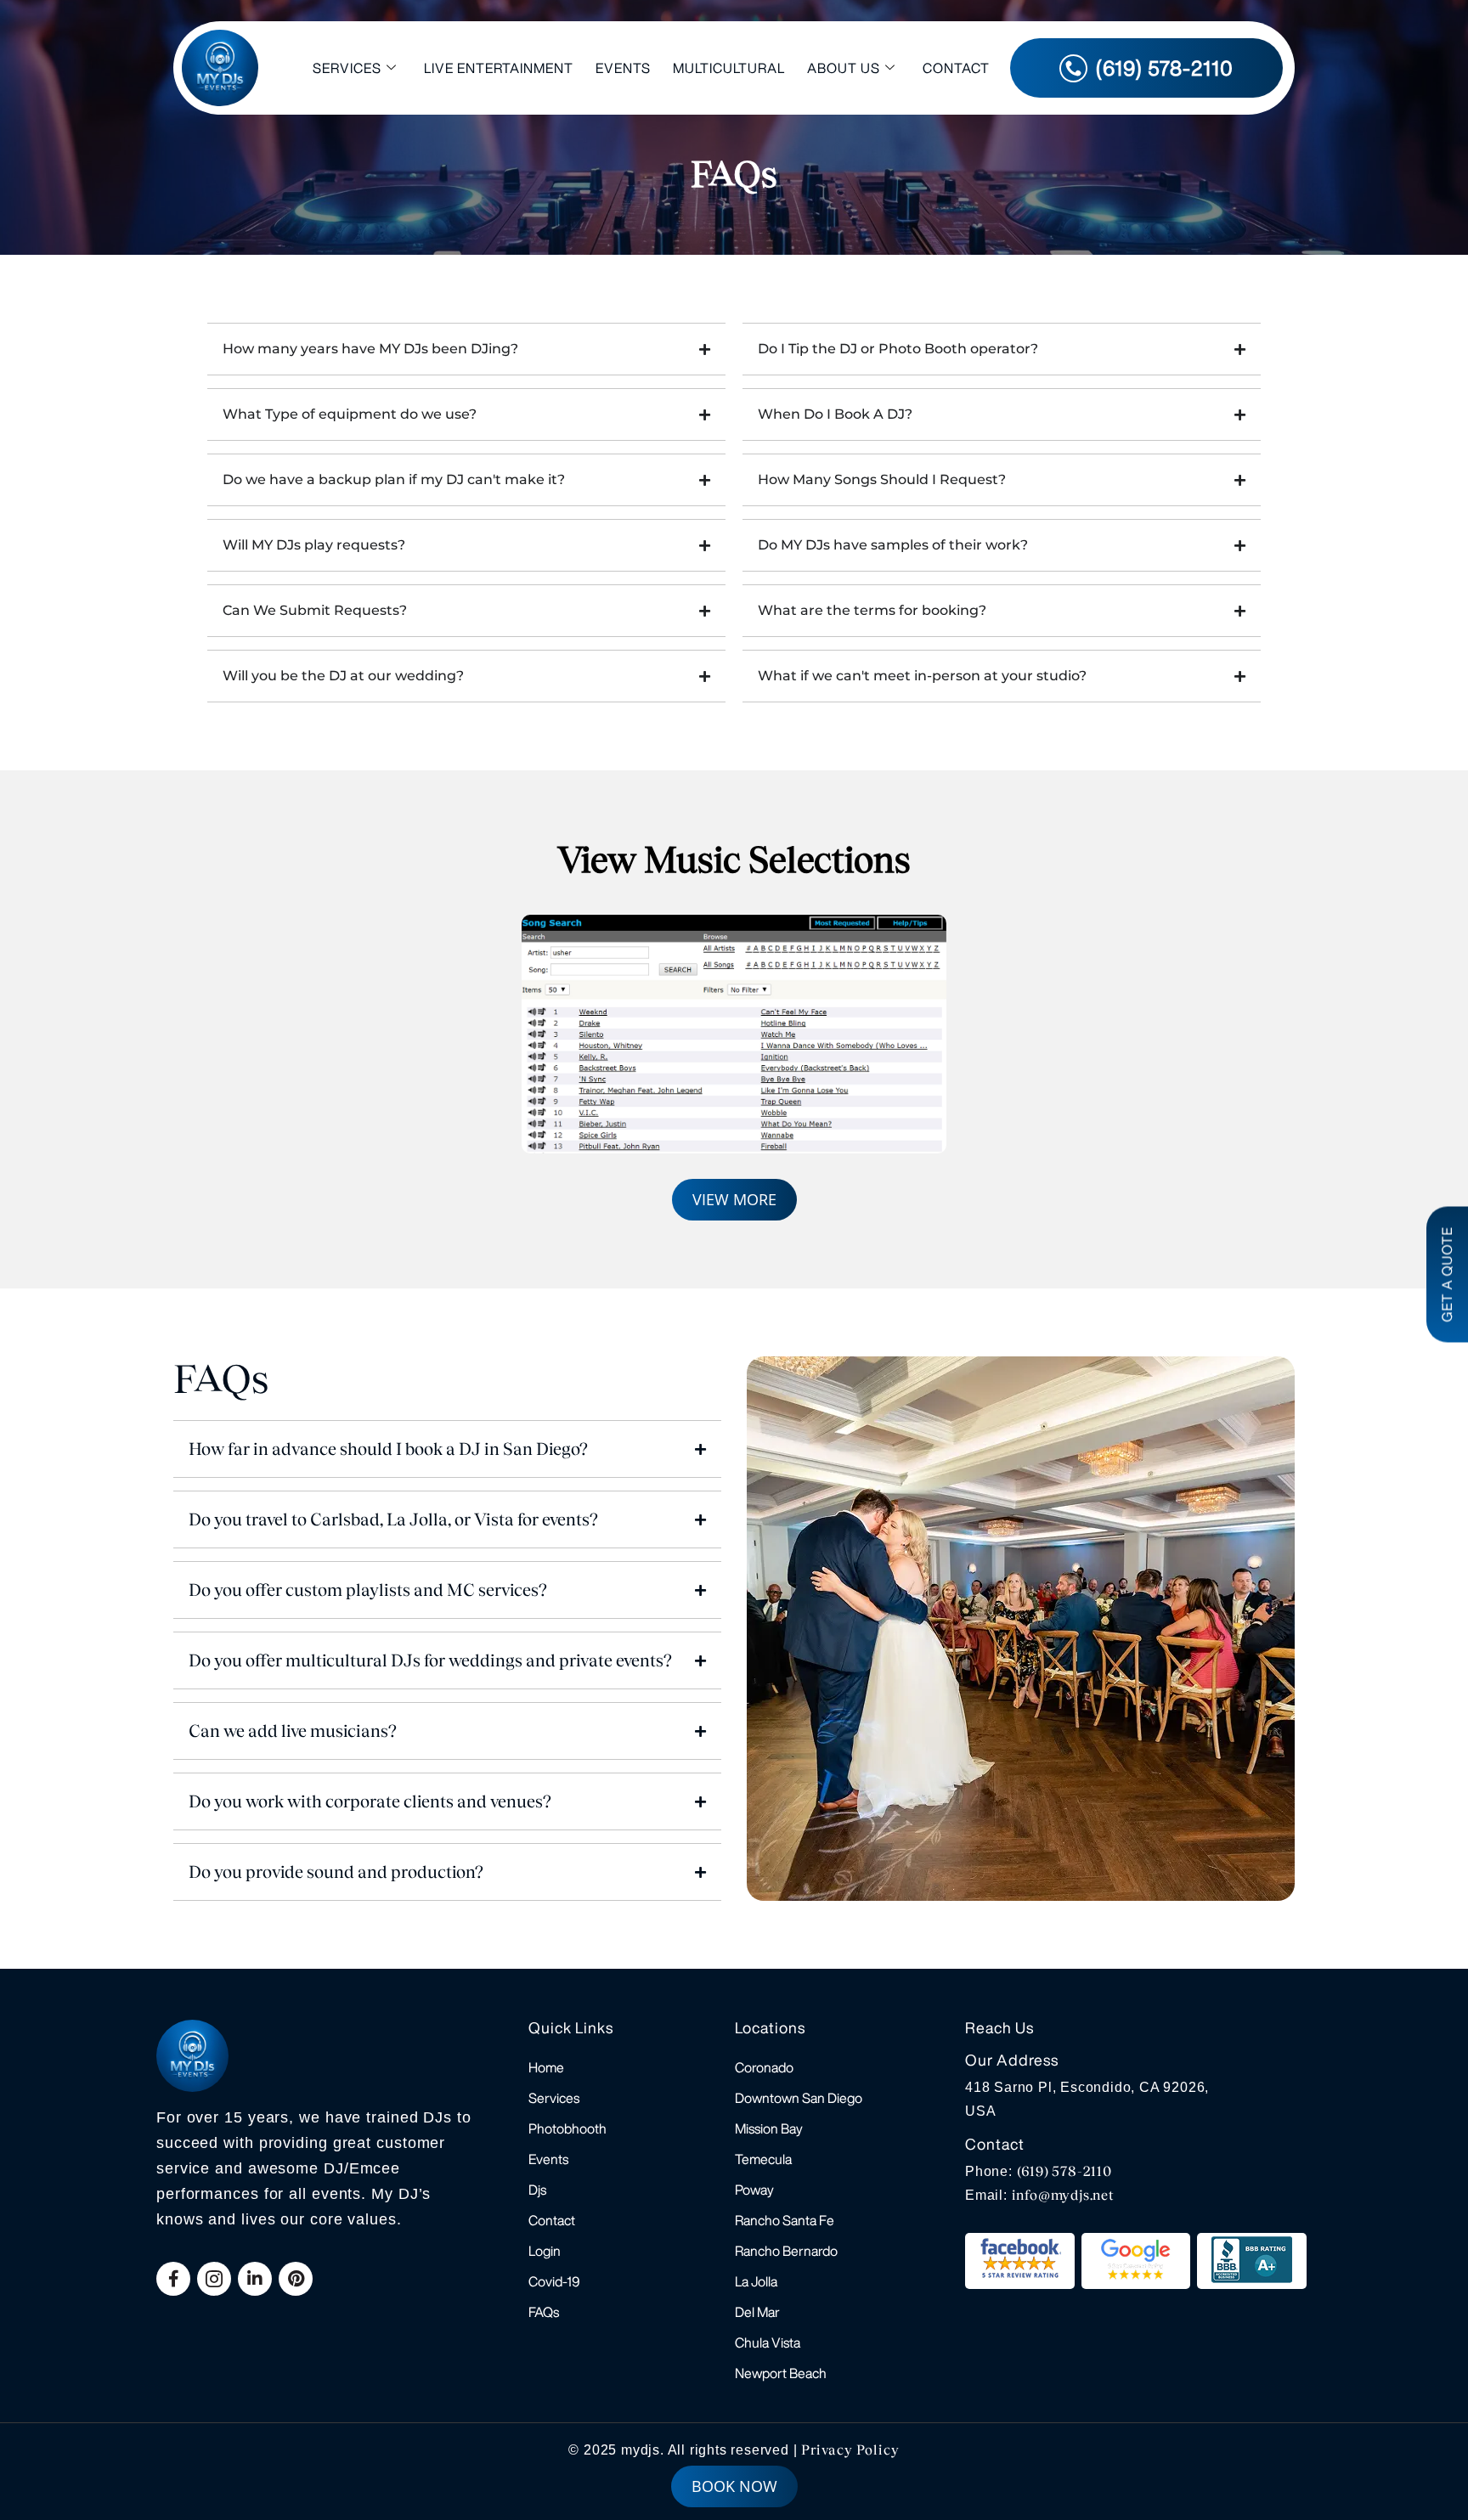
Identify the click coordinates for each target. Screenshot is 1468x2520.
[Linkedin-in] (255, 2279)
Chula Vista (768, 2342)
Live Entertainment (499, 68)
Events (623, 68)
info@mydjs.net (1063, 2195)
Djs (537, 2190)
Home (546, 2067)
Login (545, 2251)
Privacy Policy (850, 2450)
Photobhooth (567, 2128)
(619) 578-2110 (1064, 2171)
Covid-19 (554, 2281)
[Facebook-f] (173, 2279)
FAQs (544, 2312)
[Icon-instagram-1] (214, 2279)
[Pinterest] (296, 2279)
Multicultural (729, 68)
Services (347, 68)
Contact (956, 68)
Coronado (764, 2067)
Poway (754, 2190)
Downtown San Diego (799, 2098)
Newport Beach (781, 2373)
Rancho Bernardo (786, 2251)
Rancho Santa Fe (785, 2220)
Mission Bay (769, 2128)
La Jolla (756, 2281)
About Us (844, 68)
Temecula (763, 2159)
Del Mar (757, 2312)
